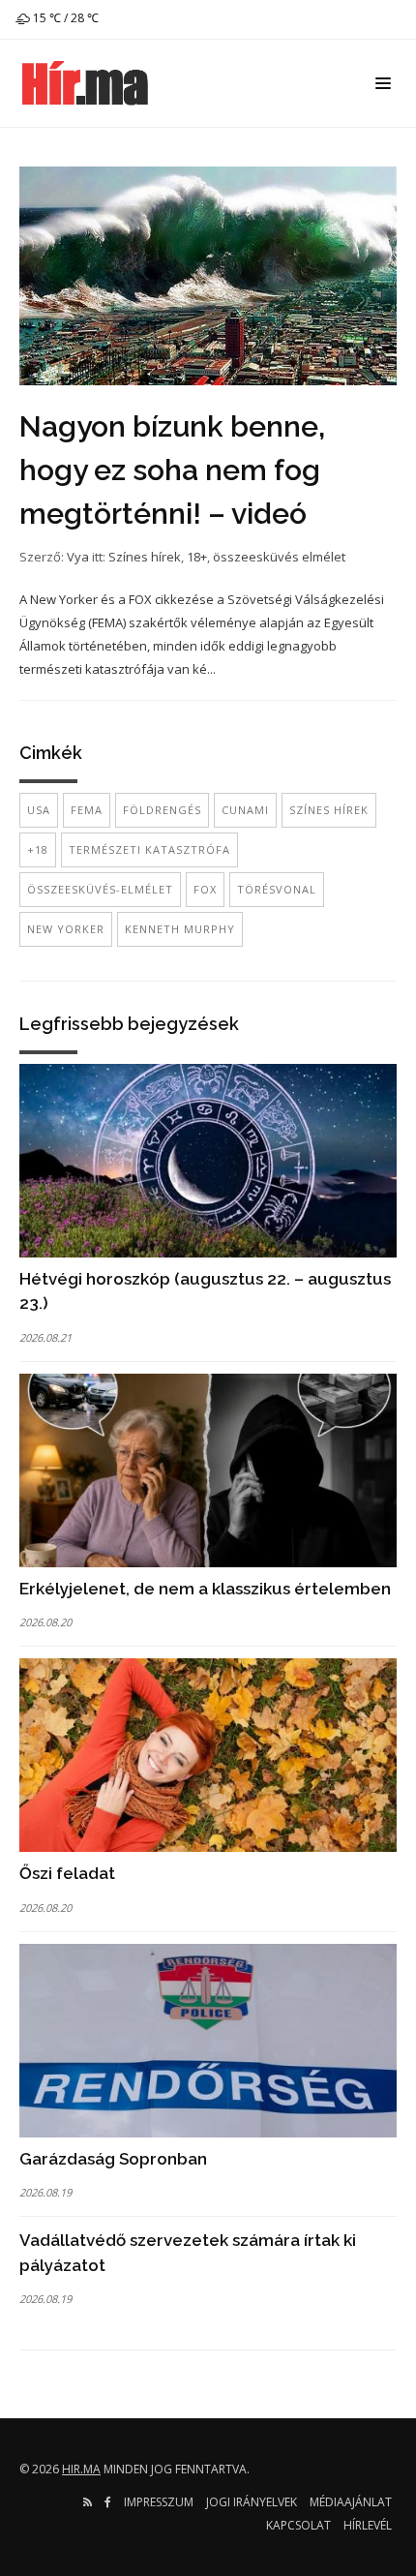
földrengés (162, 810)
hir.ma (81, 2469)
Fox (205, 889)
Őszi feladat (67, 1873)
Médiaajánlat (351, 2502)
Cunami (245, 810)
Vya (78, 557)
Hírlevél (368, 2525)
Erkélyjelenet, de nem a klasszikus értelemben (205, 1589)
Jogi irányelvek (252, 2502)
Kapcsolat (298, 2525)
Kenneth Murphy (180, 929)
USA (39, 810)
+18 (38, 849)
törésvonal (277, 889)
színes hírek (329, 810)
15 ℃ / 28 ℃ (64, 18)
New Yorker (66, 929)
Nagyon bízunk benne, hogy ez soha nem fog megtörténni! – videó (172, 470)
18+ (197, 557)
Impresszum (159, 2502)
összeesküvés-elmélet (100, 889)
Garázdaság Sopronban (113, 2159)
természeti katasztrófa (149, 849)
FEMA (87, 810)
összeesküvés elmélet (279, 557)
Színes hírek (145, 557)
